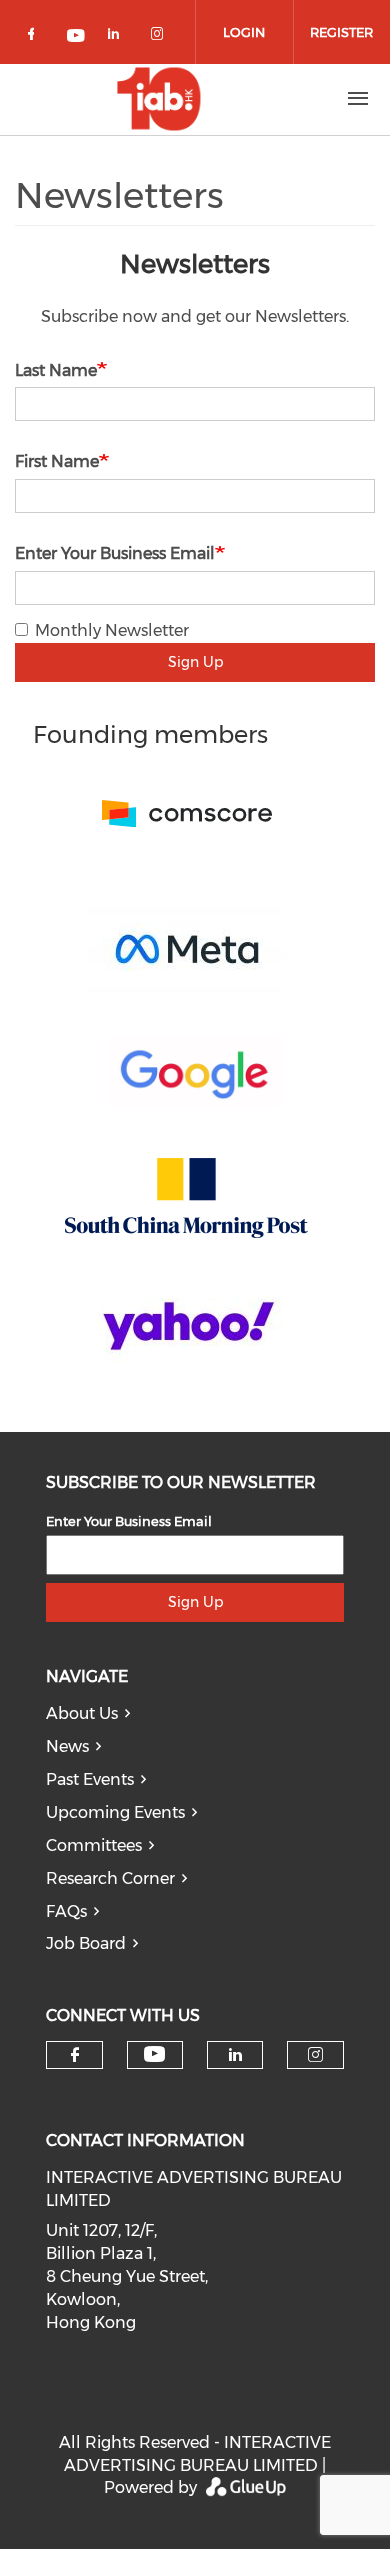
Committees (94, 1845)
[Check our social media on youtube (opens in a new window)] (77, 37)
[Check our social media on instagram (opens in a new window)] (161, 37)
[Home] (159, 99)
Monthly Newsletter (112, 630)
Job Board (86, 1943)
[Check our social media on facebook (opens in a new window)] (35, 37)
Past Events (90, 1779)
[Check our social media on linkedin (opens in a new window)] (119, 37)
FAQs (66, 1911)
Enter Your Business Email (115, 553)
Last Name (56, 370)
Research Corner (110, 1878)
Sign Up (195, 662)
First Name (57, 461)
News (67, 1746)
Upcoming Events (115, 1812)
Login (244, 32)
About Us (82, 1713)
